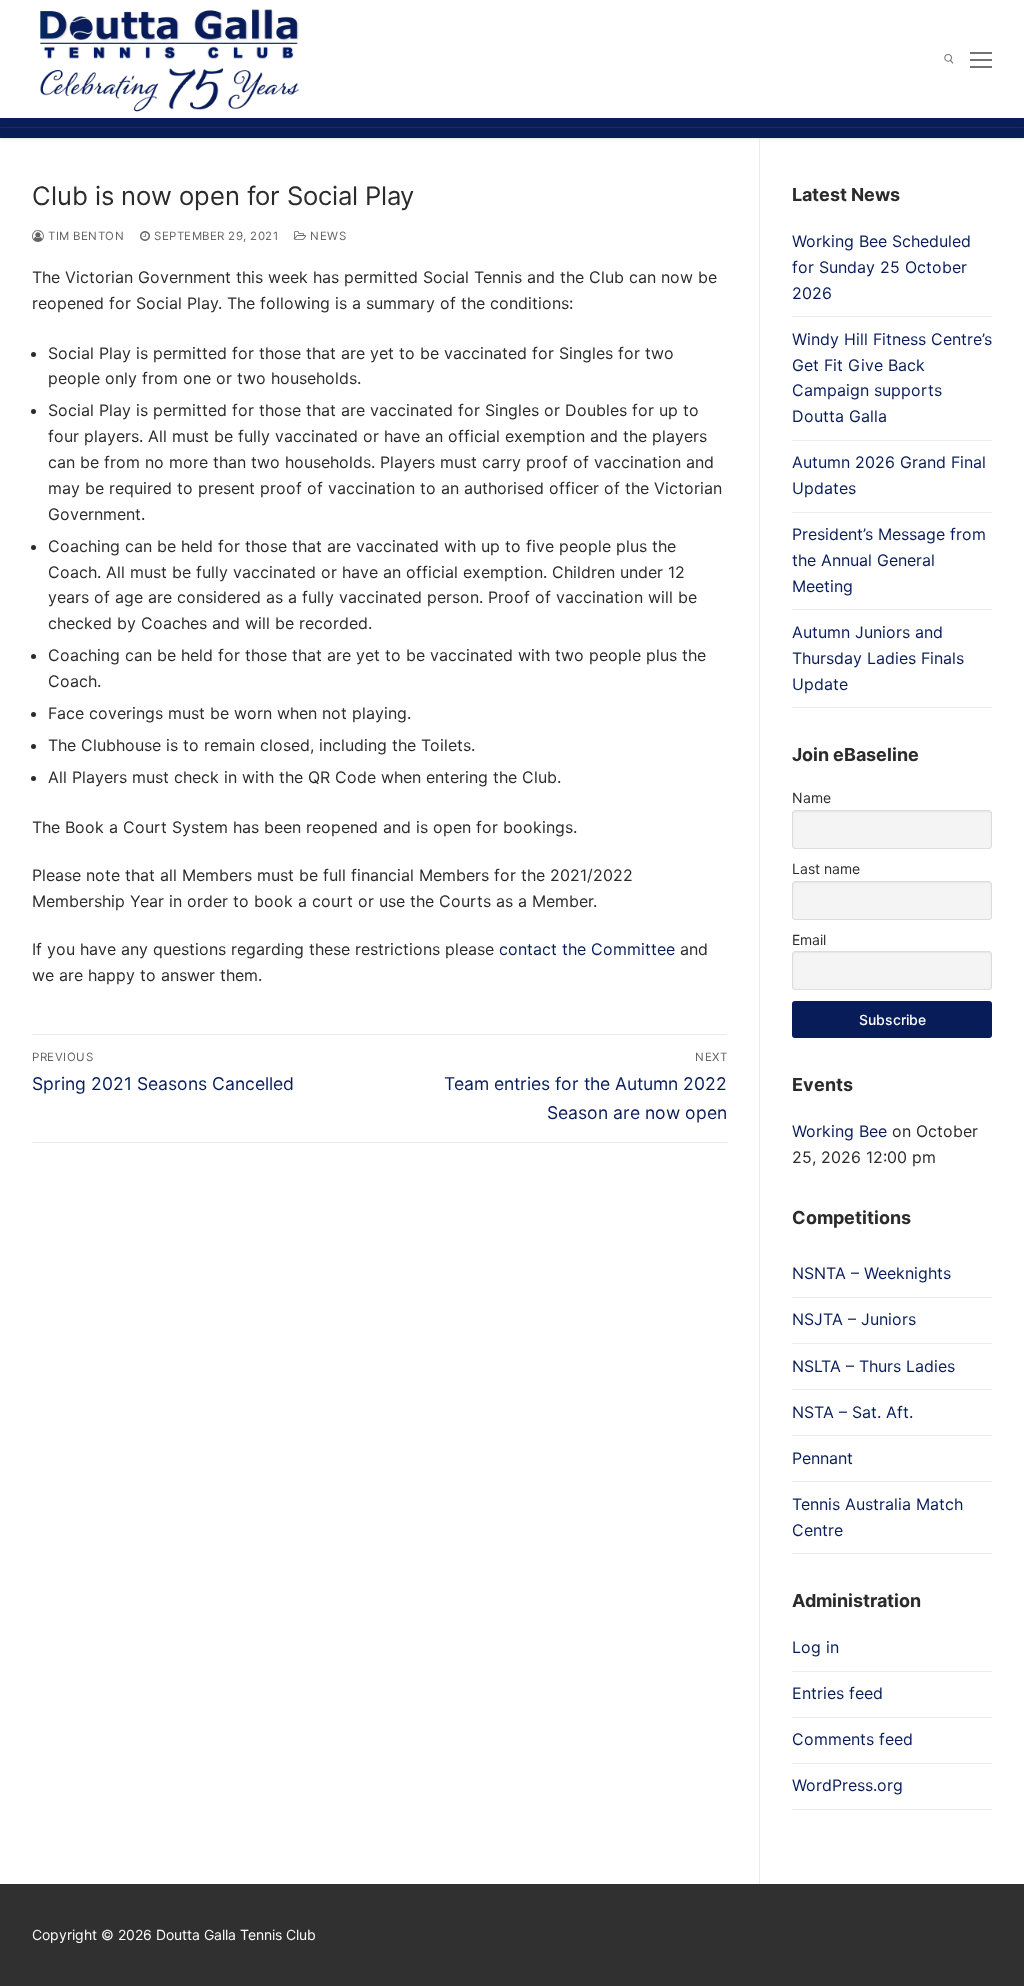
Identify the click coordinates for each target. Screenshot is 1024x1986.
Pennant (822, 1458)
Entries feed (837, 1693)
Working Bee (839, 1131)
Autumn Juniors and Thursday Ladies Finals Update (878, 658)
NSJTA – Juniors (854, 1319)
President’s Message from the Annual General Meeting (889, 560)
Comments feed (852, 1739)
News (326, 236)
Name (811, 797)
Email (809, 939)
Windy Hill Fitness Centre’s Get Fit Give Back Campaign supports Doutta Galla (892, 378)
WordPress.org (847, 1785)
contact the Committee (587, 949)
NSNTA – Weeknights (871, 1273)
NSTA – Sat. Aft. (852, 1412)
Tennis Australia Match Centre (877, 1517)
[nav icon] (981, 59)
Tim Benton (84, 236)
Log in (815, 1647)
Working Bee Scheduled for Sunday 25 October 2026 (881, 267)
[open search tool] (949, 59)
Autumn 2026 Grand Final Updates (889, 475)
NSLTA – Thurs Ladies (873, 1366)
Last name (826, 868)
